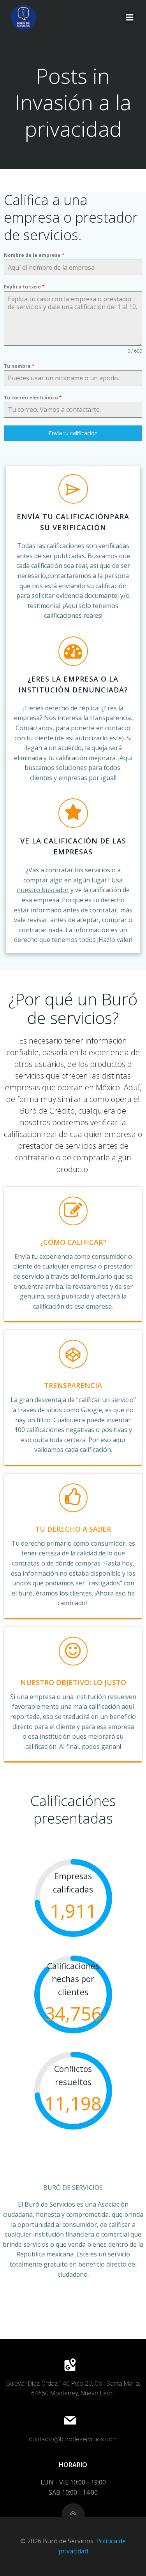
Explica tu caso (24, 287)
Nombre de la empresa (34, 255)
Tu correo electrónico (33, 398)
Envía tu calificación (73, 433)
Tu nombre (19, 366)
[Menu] (130, 18)
